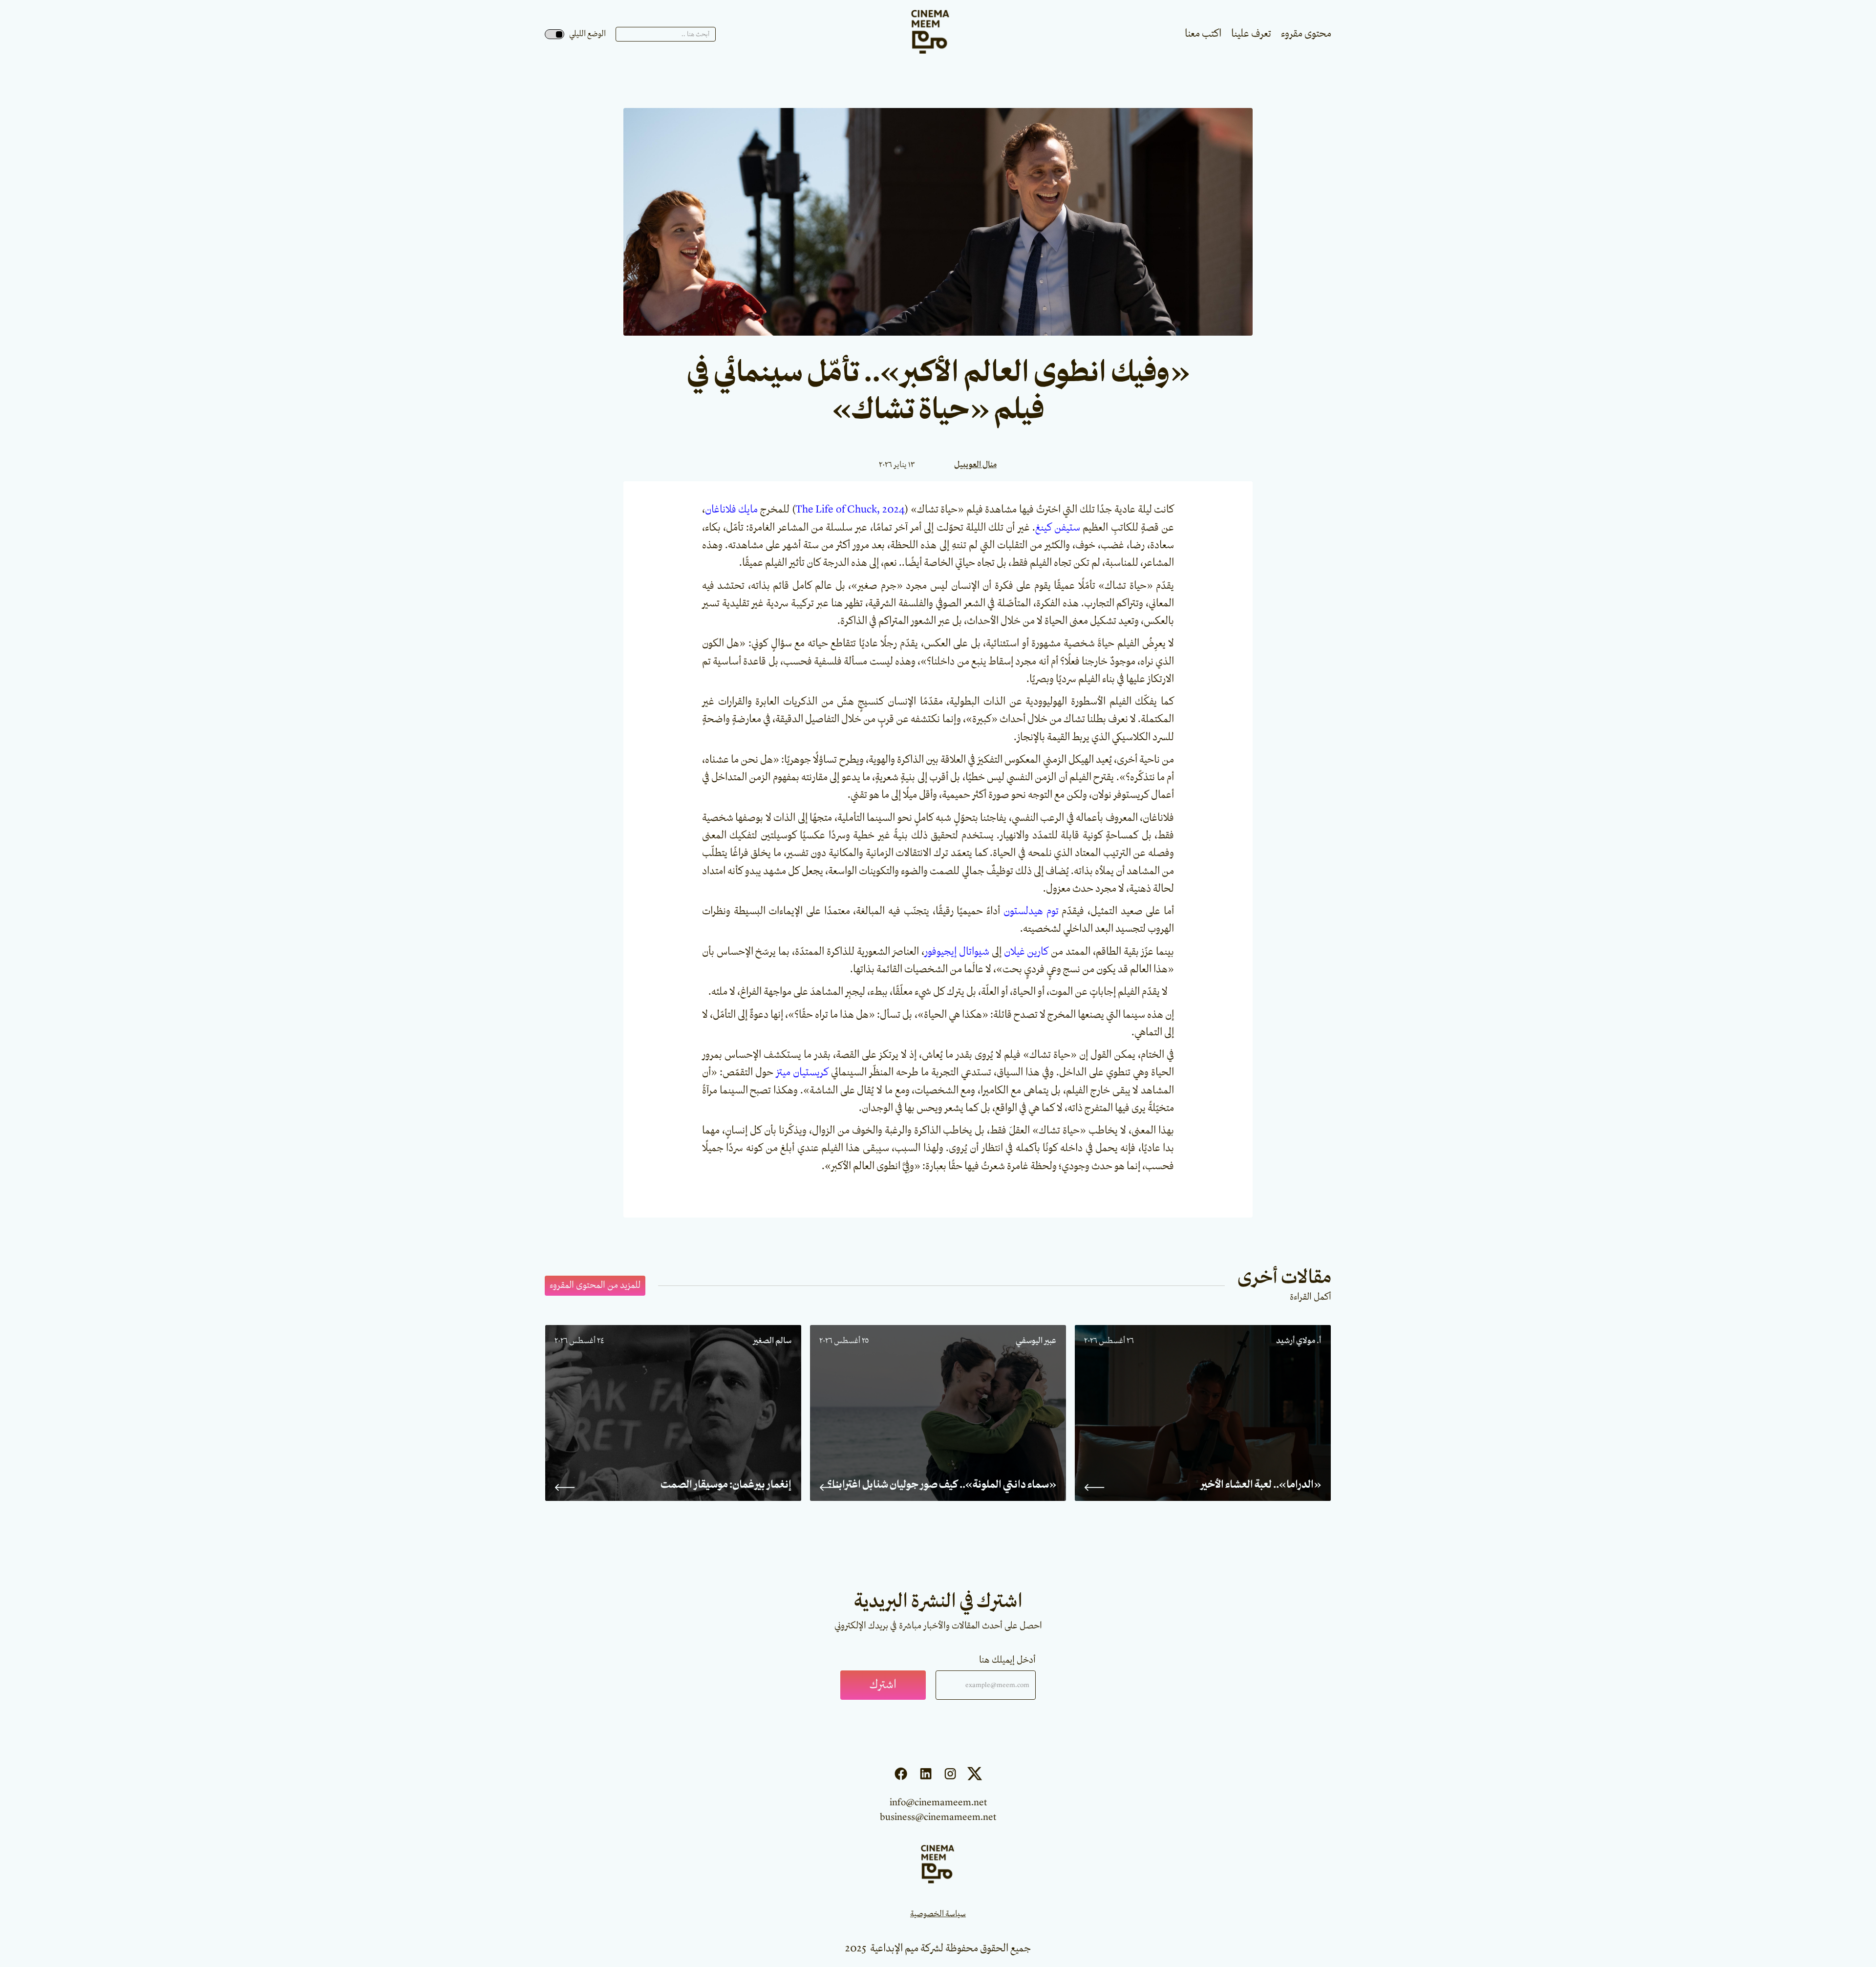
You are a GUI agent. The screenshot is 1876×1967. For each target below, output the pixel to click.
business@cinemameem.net (938, 1817)
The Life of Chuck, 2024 (850, 510)
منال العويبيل (975, 465)
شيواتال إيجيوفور (957, 952)
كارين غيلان (1026, 952)
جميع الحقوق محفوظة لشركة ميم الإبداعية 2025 (938, 1948)
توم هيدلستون (1031, 911)
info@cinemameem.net (938, 1803)
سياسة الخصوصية (938, 1914)
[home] (931, 34)
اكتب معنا (1203, 34)
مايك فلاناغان (732, 510)
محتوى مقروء (1306, 34)
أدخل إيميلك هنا (1007, 1660)
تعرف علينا (1251, 34)
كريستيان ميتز (802, 1072)
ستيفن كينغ (1058, 528)
